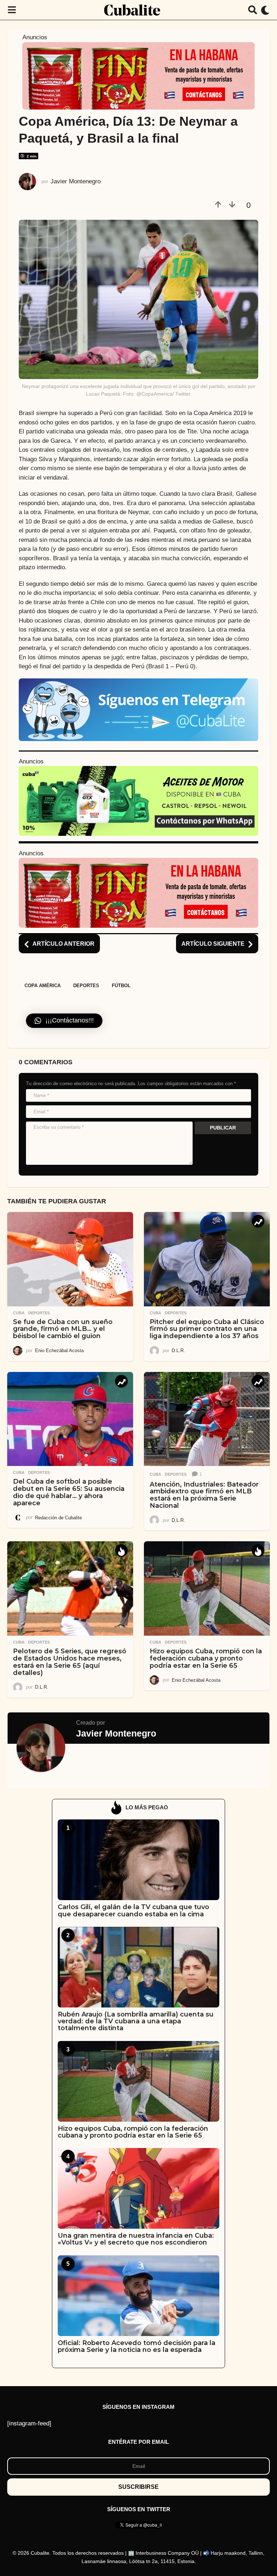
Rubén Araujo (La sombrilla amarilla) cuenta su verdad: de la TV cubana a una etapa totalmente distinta (136, 2021)
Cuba (19, 1313)
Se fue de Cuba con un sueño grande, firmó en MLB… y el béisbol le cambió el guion (63, 1329)
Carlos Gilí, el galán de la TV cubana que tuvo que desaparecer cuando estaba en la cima (133, 1910)
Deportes (86, 986)
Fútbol (121, 986)
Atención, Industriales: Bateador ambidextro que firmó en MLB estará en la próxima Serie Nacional (204, 1495)
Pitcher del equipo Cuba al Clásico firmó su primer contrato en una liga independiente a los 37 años (207, 1329)
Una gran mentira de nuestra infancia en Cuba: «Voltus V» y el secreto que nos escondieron (136, 2239)
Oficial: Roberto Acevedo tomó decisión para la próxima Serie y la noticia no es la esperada (137, 2346)
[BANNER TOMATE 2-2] (138, 75)
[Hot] (121, 1550)
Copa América (43, 986)
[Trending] (258, 1221)
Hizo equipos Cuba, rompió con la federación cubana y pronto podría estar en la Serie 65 (206, 1658)
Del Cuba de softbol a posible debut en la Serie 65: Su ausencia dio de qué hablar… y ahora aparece (69, 1492)
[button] (12, 10)
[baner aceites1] (138, 801)
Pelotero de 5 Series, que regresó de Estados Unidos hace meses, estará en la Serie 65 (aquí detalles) (70, 1662)
